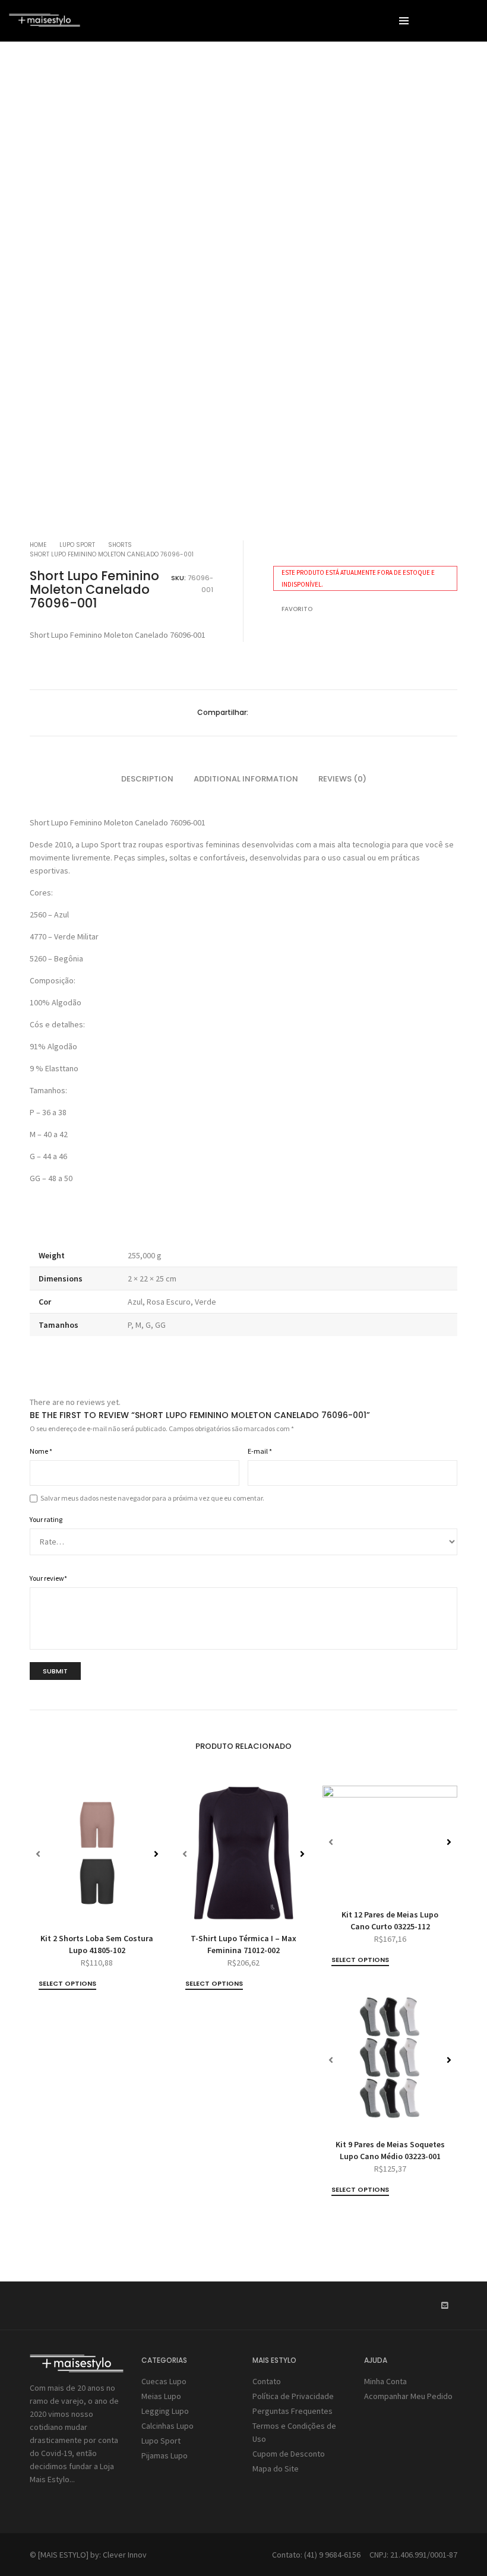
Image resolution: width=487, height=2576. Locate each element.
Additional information (246, 779)
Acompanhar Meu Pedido (408, 2396)
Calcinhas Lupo (167, 2426)
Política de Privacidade (293, 2396)
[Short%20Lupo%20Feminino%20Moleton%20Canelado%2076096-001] (257, 713)
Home (38, 545)
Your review (48, 1578)
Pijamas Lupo (165, 2455)
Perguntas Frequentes (292, 2411)
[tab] (147, 779)
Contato (267, 2381)
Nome (41, 1451)
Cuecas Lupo (164, 2381)
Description (147, 779)
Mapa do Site (276, 2469)
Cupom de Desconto (289, 2454)
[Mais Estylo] (45, 22)
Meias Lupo (161, 2396)
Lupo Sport (77, 545)
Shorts (120, 545)
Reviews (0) (342, 779)
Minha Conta (385, 2381)
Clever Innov (125, 2555)
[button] (434, 279)
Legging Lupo (165, 2411)
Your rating (46, 1519)
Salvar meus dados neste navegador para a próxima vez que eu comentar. (152, 1498)
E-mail (260, 1451)
